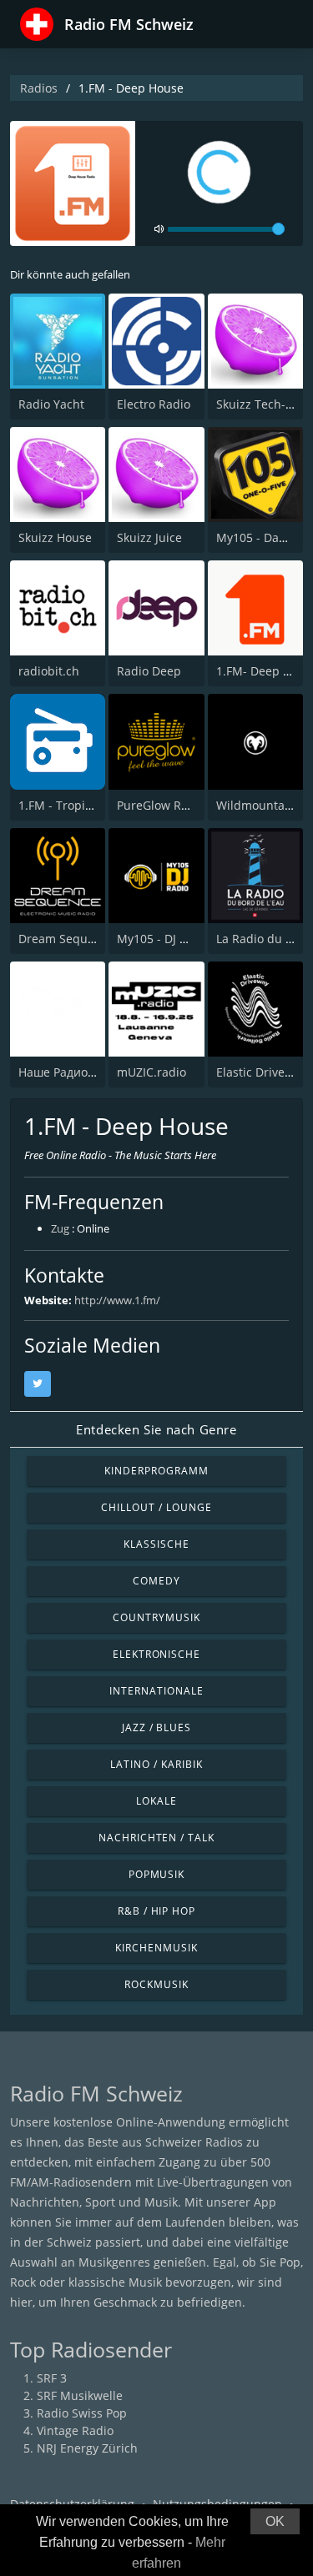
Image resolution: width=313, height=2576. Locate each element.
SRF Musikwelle (80, 2395)
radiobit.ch (49, 671)
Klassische (156, 1544)
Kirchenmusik (156, 1948)
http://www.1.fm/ (117, 1300)
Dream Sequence (66, 939)
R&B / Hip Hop (156, 1911)
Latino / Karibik (156, 1764)
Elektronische (156, 1654)
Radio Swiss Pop (82, 2413)
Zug (60, 1228)
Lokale (156, 1801)
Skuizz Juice (149, 537)
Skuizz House (55, 537)
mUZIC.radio (151, 1072)
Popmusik (157, 1874)
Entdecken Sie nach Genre (156, 1429)
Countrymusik (156, 1617)
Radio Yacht (51, 404)
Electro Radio (154, 404)
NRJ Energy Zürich (87, 2448)
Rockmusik (156, 1984)
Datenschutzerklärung (72, 2504)
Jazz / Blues (157, 1727)
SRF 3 (52, 2378)
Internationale (156, 1691)
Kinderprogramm (156, 1471)
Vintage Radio (75, 2430)
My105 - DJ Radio (164, 939)
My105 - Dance (257, 537)
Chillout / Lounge (156, 1507)
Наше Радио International (91, 1072)
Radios (39, 88)
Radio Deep (149, 671)
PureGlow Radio (161, 805)
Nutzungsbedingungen (217, 2504)
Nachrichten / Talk (156, 1838)
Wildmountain (256, 805)
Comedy (156, 1581)
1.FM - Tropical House (79, 805)
